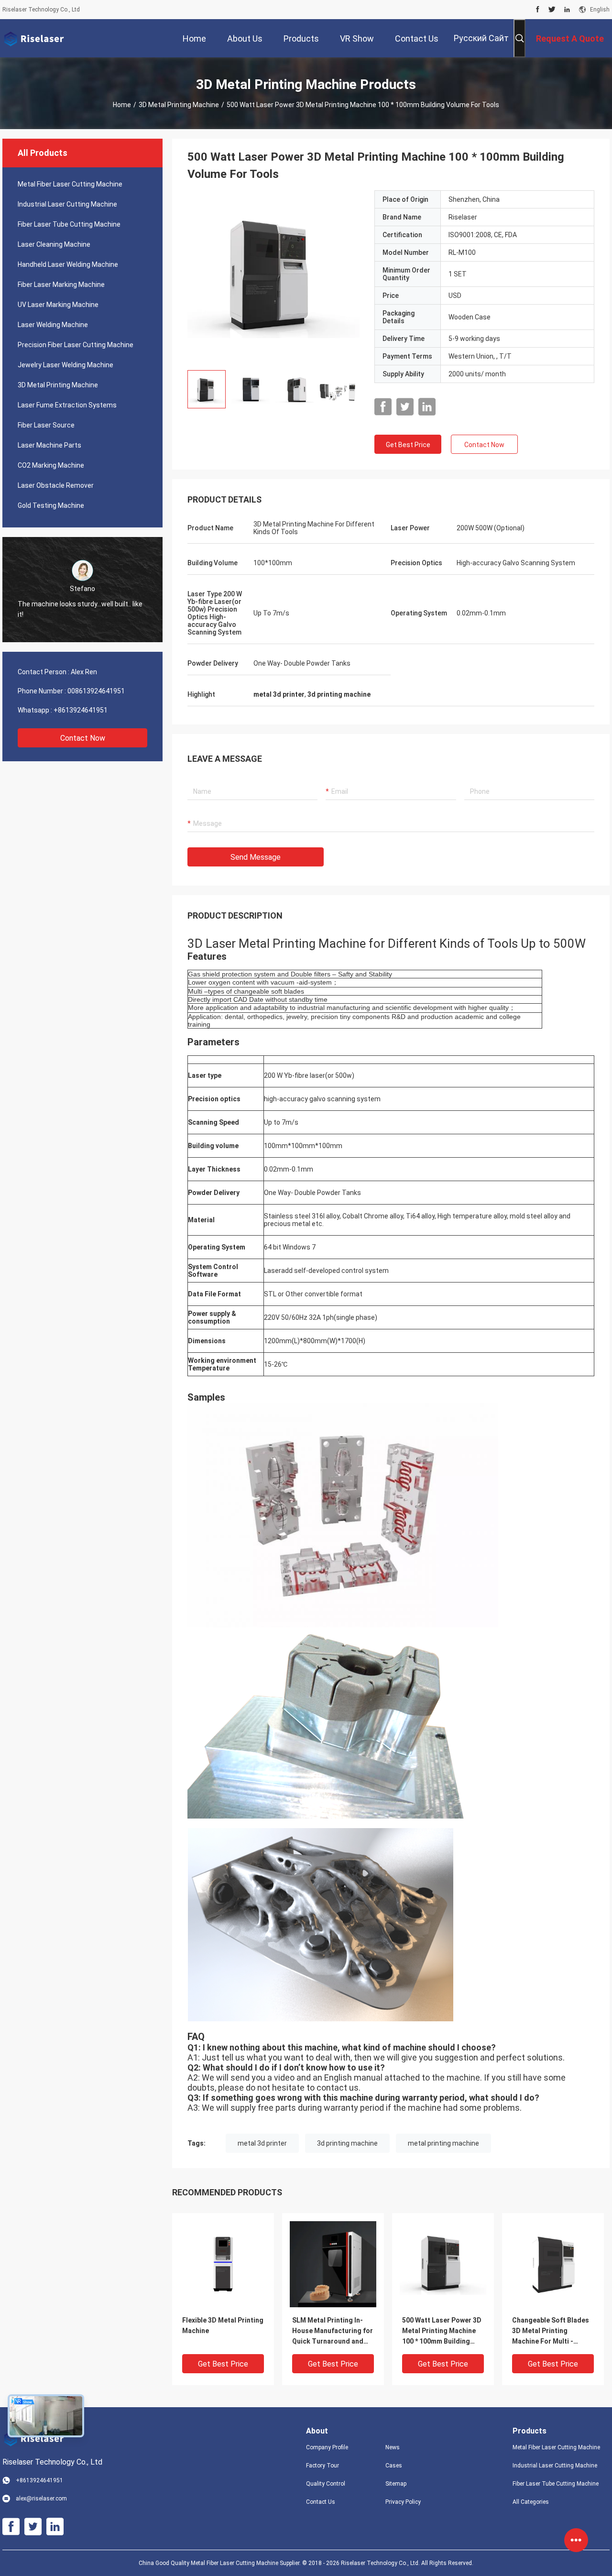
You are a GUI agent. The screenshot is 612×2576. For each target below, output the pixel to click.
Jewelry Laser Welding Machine (66, 365)
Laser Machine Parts (49, 445)
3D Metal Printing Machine (179, 105)
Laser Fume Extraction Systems (67, 405)
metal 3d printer (262, 2143)
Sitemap (396, 2484)
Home (122, 105)
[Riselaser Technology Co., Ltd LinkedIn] (567, 10)
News (393, 2447)
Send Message (256, 857)
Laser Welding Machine (53, 325)
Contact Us (321, 2502)
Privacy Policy (403, 2502)
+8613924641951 (81, 710)
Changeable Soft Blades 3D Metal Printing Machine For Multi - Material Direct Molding (551, 2331)
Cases (394, 2466)
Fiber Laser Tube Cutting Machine (69, 224)
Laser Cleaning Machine (54, 244)
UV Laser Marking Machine (58, 305)
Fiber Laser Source (46, 425)
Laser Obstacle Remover (56, 485)
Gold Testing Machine (51, 505)
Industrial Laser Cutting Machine (67, 204)
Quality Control (326, 2484)
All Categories (531, 2502)
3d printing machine (347, 2143)
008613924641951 (96, 691)
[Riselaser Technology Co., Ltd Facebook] (538, 10)
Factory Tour (322, 2466)
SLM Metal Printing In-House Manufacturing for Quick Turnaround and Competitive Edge (333, 2331)
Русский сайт (481, 38)
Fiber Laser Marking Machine (61, 285)
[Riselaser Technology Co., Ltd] (33, 38)
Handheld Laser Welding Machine (68, 264)
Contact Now (83, 738)
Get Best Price (408, 445)
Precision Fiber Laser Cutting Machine (76, 345)
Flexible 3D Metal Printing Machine (223, 2325)
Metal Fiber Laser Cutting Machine (70, 184)
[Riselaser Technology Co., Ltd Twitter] (552, 10)
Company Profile (327, 2447)
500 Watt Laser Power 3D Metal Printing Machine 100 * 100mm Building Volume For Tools (442, 2331)
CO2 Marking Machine (51, 465)
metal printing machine (443, 2143)
